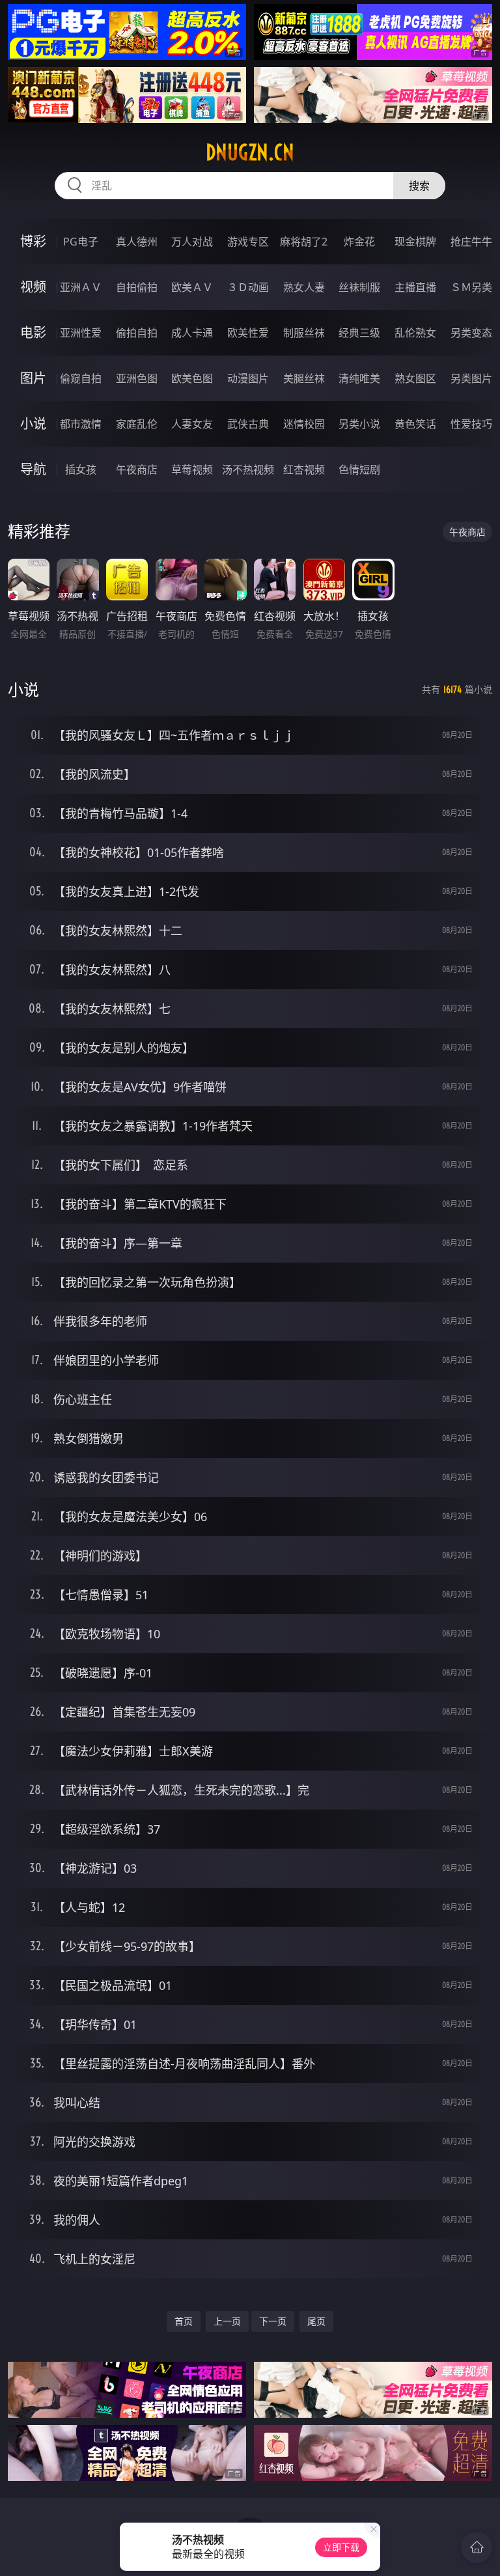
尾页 (316, 2321)
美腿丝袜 (304, 378)
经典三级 (359, 333)
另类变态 (471, 333)
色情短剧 (359, 469)
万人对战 (192, 242)
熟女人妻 (304, 287)
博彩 (33, 241)
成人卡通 (192, 333)
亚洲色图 (137, 378)
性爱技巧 (471, 424)
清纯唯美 (359, 378)
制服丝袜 (304, 333)
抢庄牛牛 (471, 242)
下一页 (273, 2321)
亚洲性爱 (81, 333)
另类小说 (359, 424)
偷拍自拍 (137, 333)
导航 (33, 469)
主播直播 (415, 287)
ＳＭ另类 (471, 287)
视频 (33, 287)
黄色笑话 (415, 424)
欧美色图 (192, 378)
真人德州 (137, 242)
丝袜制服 (359, 287)
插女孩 (81, 469)
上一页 (227, 2321)
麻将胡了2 (304, 242)
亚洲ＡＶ (81, 287)
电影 (33, 332)
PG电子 (81, 242)
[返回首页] (477, 2547)
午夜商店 (137, 469)
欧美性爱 (248, 333)
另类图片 (471, 378)
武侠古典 (248, 424)
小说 (33, 424)
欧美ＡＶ (192, 287)
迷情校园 (304, 424)
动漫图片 (248, 378)
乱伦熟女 (415, 333)
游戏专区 (248, 242)
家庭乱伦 (137, 424)
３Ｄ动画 (248, 287)
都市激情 (81, 424)
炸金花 (359, 242)
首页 (184, 2321)
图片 (33, 378)
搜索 (419, 186)
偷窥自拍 (81, 378)
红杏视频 (304, 469)
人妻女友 (192, 424)
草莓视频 (192, 469)
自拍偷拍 (137, 287)
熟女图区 (415, 378)
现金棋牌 (415, 242)
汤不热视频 (248, 469)
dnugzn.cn (250, 152)
